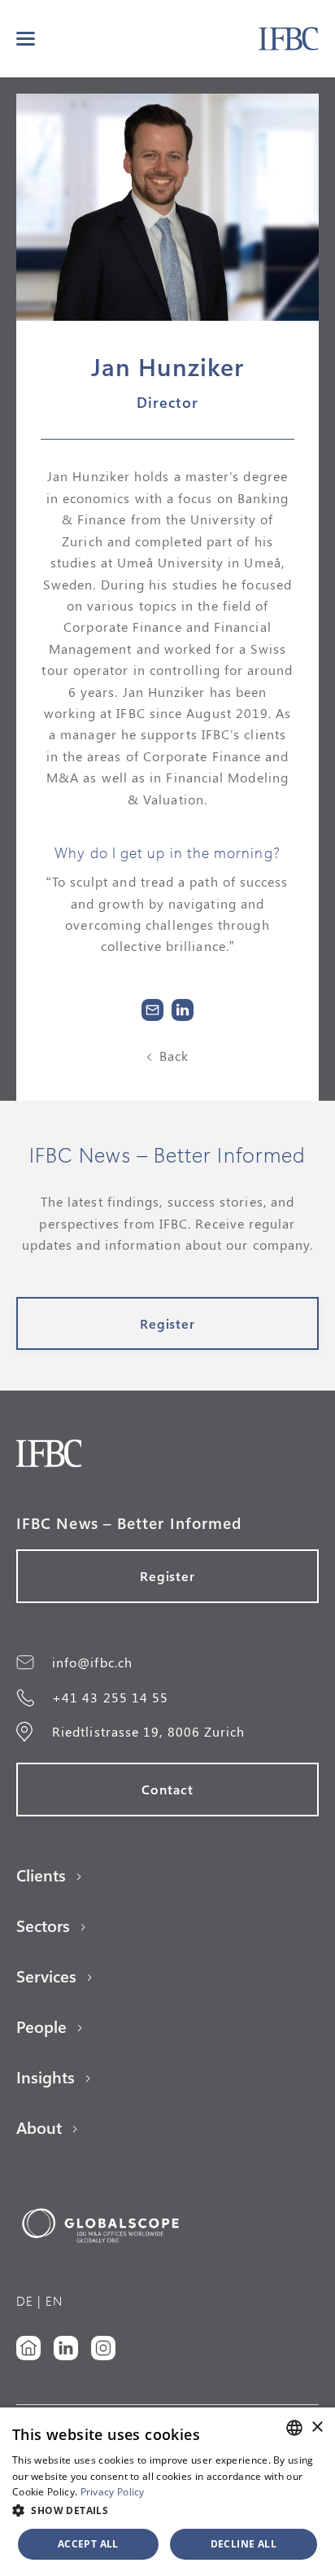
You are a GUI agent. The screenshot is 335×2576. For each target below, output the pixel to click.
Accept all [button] (88, 2544)
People (41, 2026)
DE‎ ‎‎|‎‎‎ (29, 2300)
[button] (26, 39)
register (168, 1323)
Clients (41, 1875)
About (39, 2127)
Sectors (43, 1925)
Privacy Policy (113, 2492)
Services (46, 1976)
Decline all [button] (244, 2544)
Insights (46, 2077)
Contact (167, 1789)
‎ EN (52, 2300)
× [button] (317, 2427)
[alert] (167, 2492)
